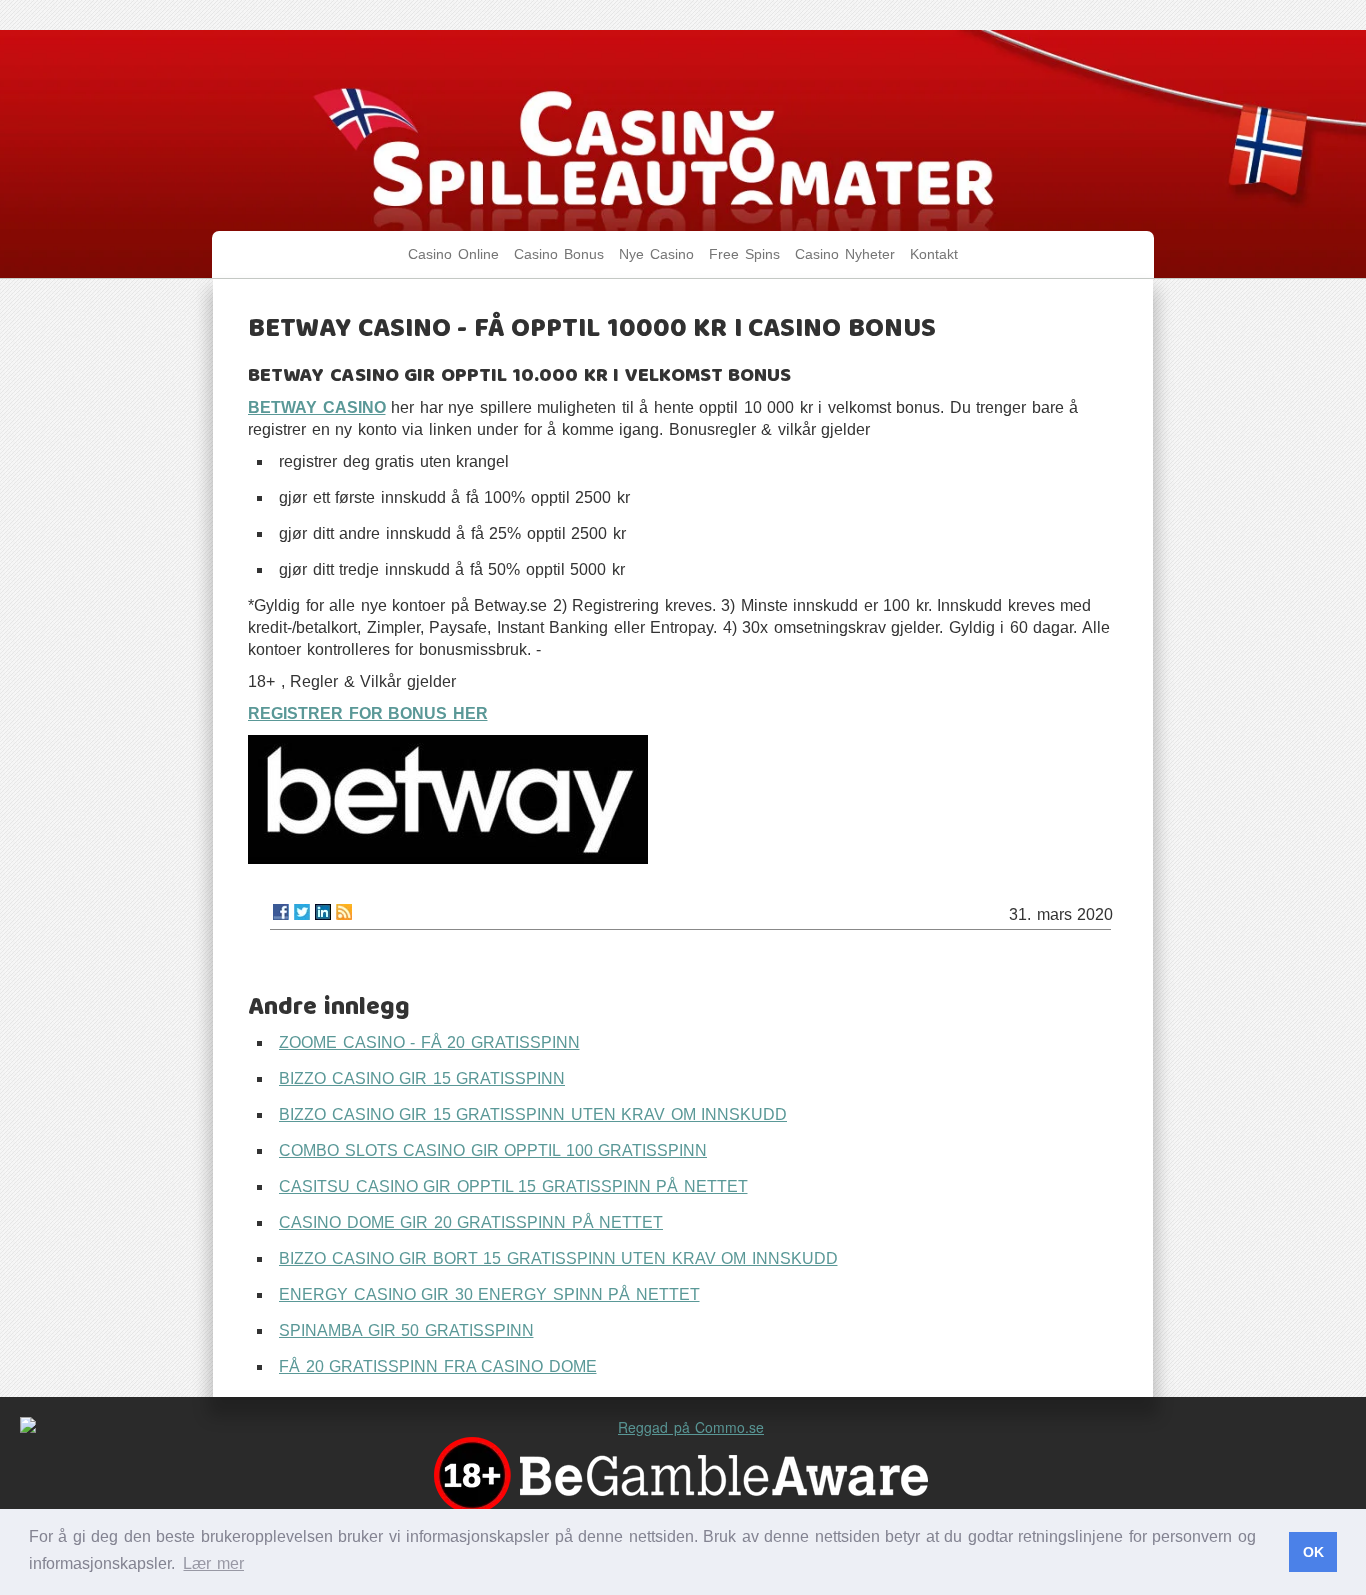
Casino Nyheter (845, 254)
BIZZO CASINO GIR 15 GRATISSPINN (422, 1078)
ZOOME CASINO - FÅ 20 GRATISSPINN (429, 1042)
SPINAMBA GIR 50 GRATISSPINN (406, 1330)
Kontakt (934, 254)
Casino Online (453, 254)
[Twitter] (302, 912)
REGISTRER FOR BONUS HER (368, 713)
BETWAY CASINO (317, 407)
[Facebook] (281, 912)
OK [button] (1313, 1552)
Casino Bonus (559, 254)
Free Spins (744, 254)
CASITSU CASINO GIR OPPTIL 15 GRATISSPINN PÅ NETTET (513, 1186)
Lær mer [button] (213, 1563)
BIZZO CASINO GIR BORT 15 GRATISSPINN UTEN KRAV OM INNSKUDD (558, 1258)
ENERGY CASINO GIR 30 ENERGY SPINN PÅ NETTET (489, 1294)
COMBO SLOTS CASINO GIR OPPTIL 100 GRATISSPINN (493, 1150)
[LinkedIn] (323, 912)
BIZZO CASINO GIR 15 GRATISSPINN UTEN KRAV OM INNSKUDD (533, 1114)
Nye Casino (656, 254)
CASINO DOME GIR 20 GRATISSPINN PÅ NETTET (471, 1222)
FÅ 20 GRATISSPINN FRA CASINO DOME (438, 1366)
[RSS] (344, 912)
